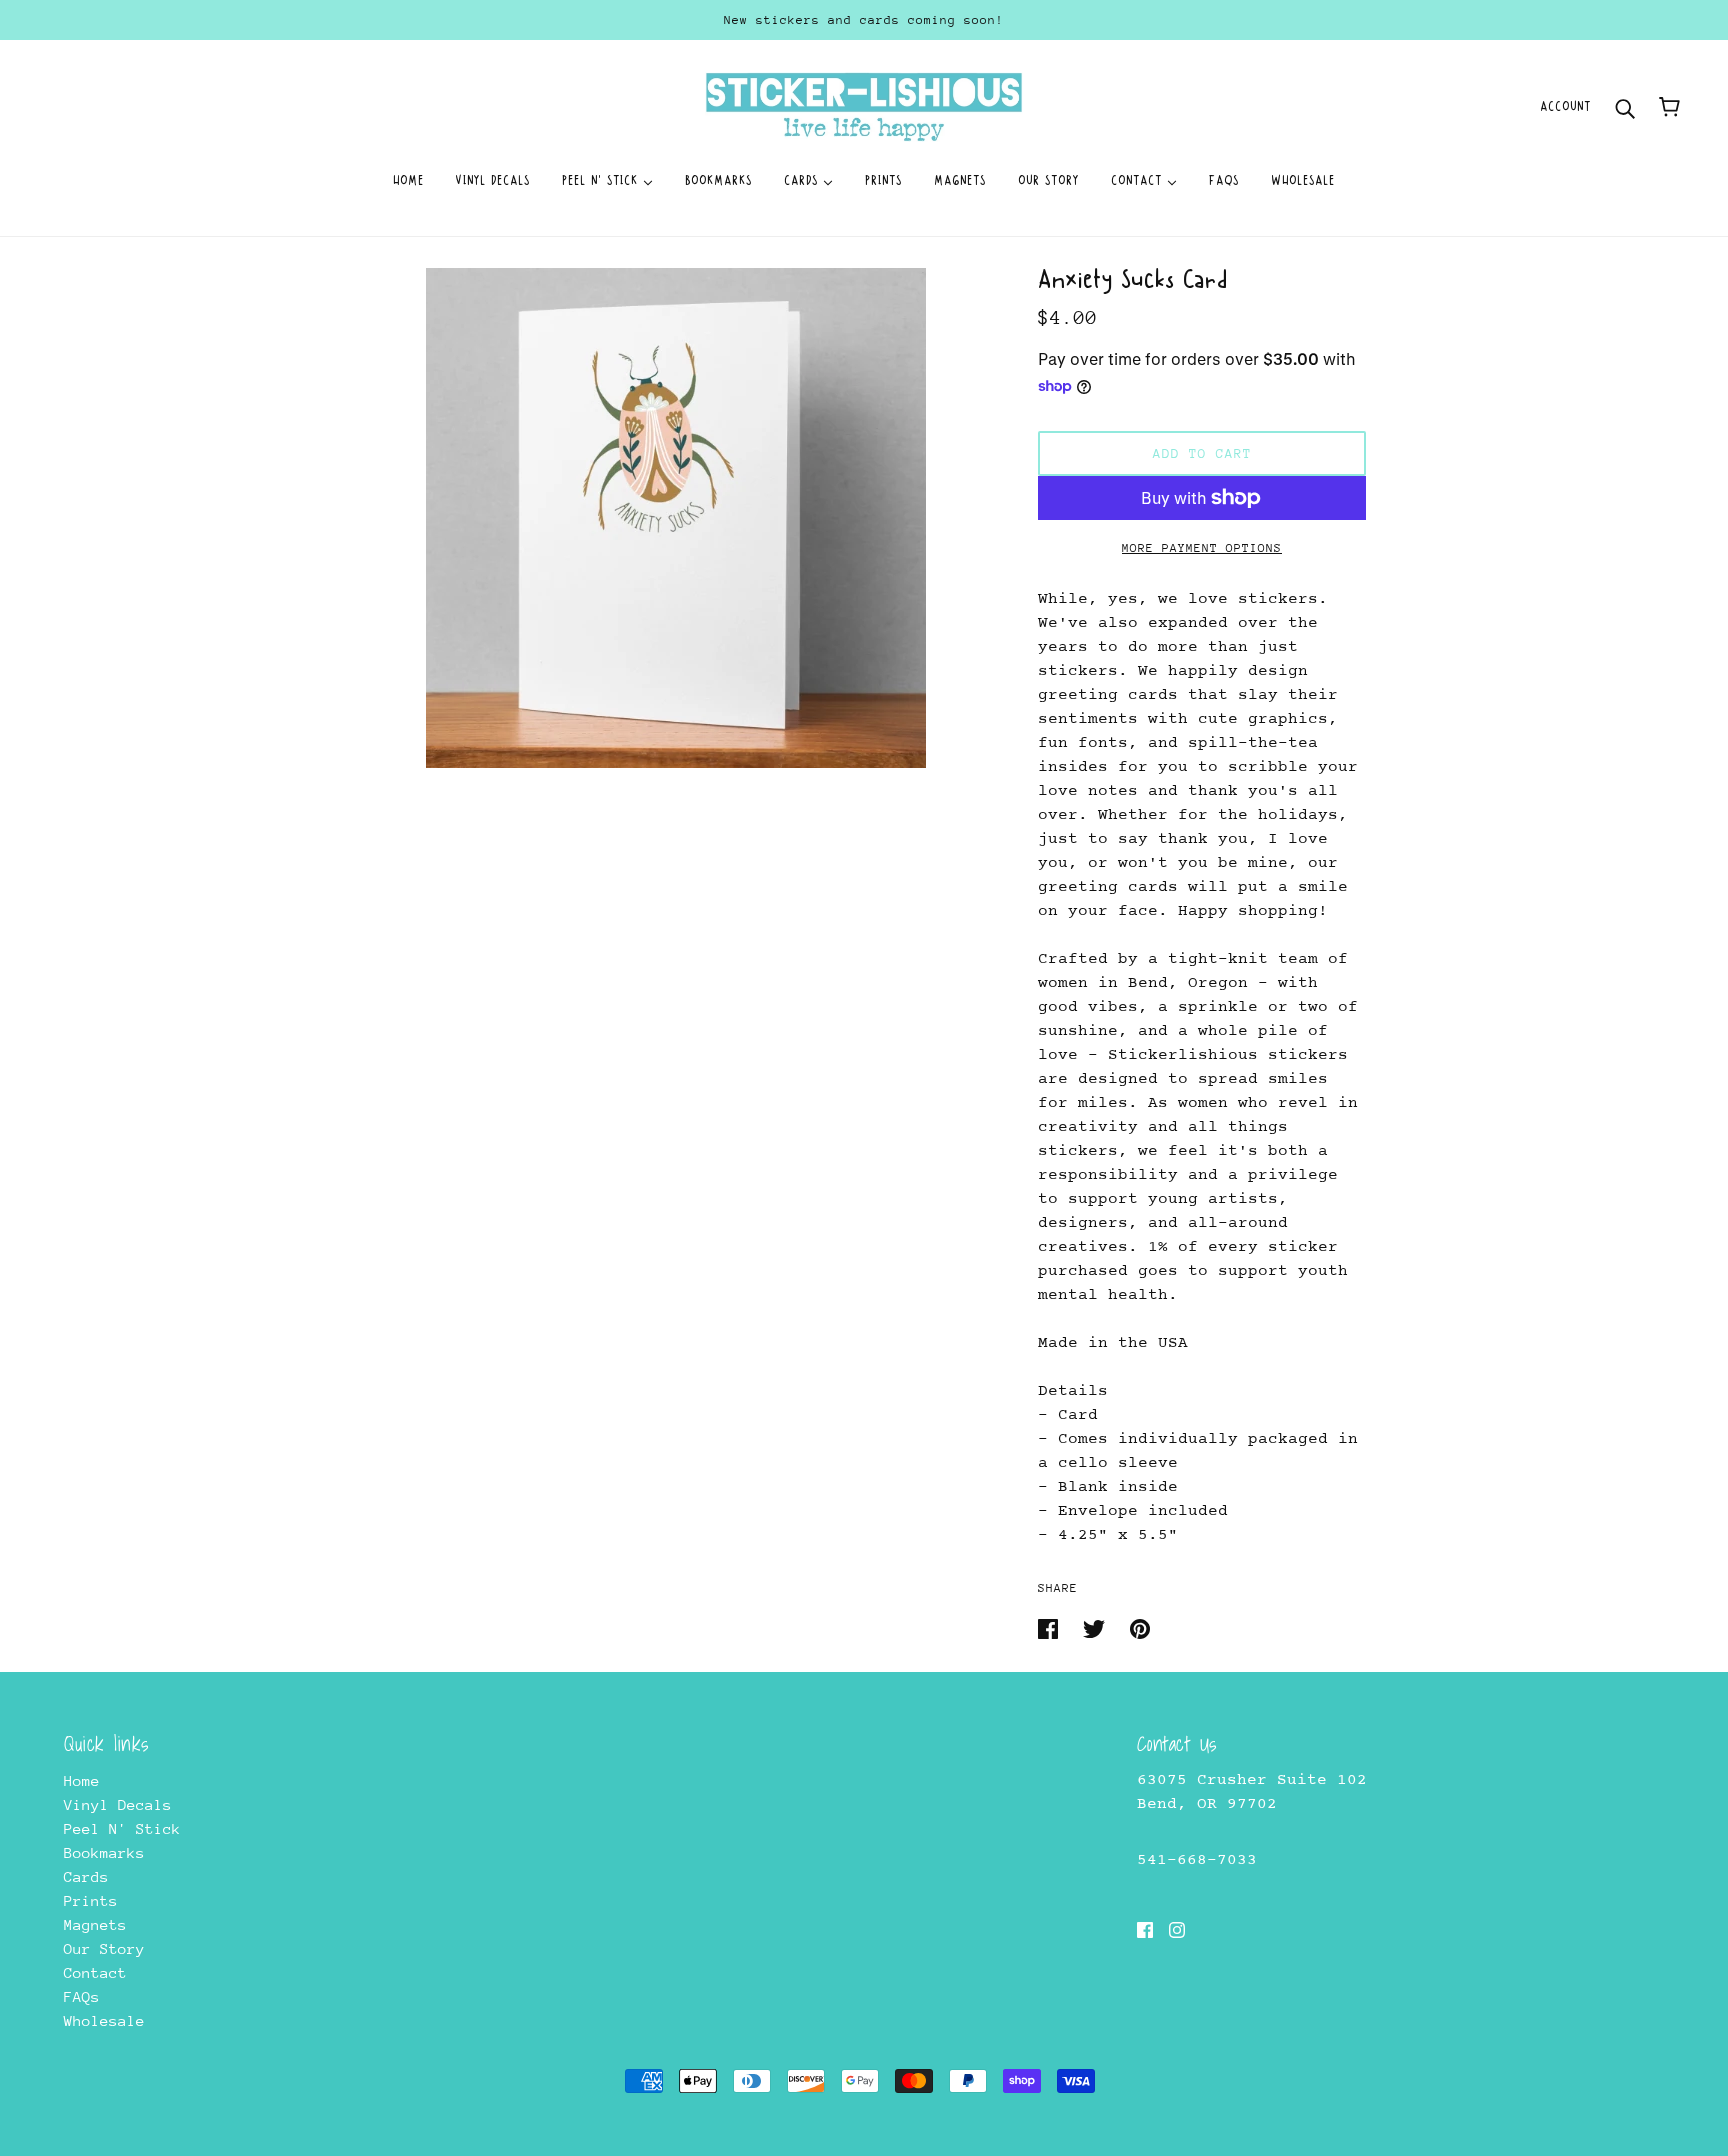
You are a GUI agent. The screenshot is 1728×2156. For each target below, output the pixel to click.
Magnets (95, 1924)
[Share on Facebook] (1052, 1627)
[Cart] (1669, 107)
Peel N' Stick (122, 1828)
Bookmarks (104, 1852)
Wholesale (104, 2020)
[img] (1145, 1929)
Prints (91, 1900)
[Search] (1625, 106)
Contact (95, 1972)
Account (1565, 106)
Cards (86, 1876)
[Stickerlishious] (863, 105)
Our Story (104, 1948)
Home (82, 1780)
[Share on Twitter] (1098, 1627)
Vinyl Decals (118, 1804)
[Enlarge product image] (676, 518)
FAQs (82, 1996)
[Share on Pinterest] (1140, 1627)
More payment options (1202, 548)
